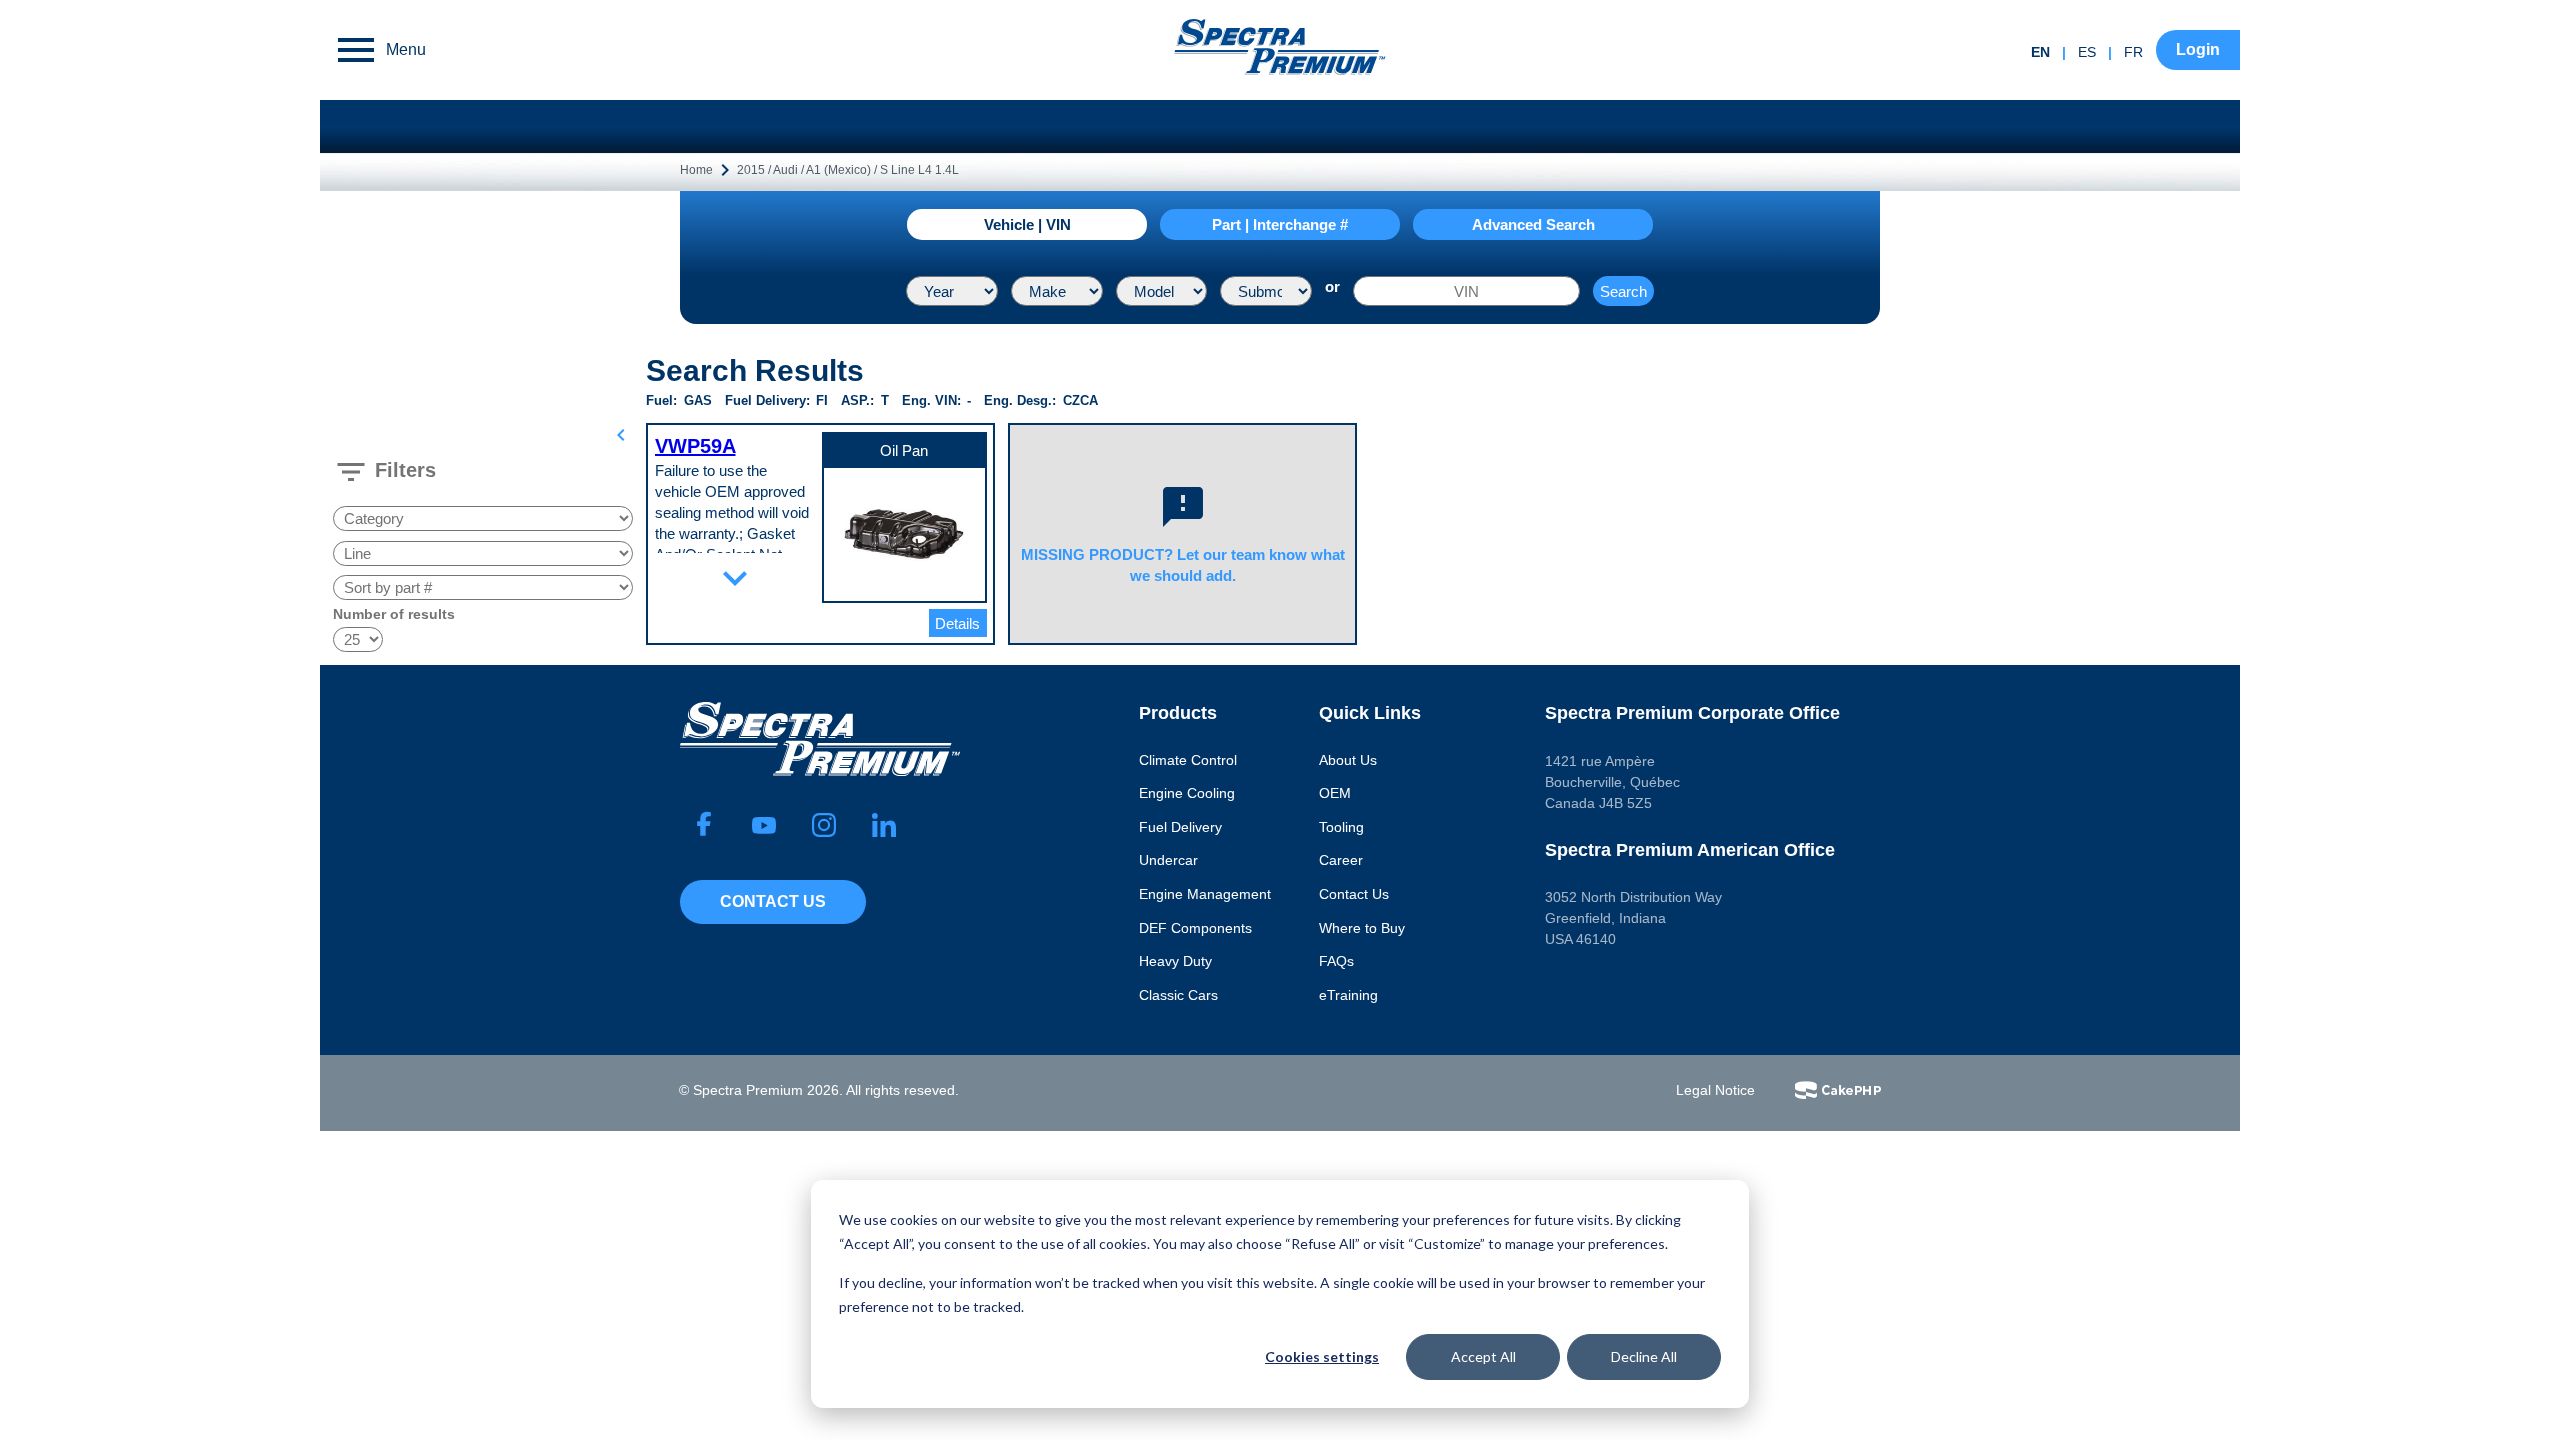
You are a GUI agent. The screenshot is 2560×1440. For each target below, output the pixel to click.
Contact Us (773, 901)
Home (696, 170)
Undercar (1168, 860)
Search (1623, 291)
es (2087, 52)
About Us (1348, 760)
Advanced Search (1533, 224)
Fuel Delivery (1180, 827)
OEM (1335, 793)
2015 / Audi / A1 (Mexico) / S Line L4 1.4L (848, 170)
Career (1341, 860)
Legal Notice (1715, 1090)
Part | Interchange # (1280, 224)
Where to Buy (1362, 928)
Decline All (1644, 1356)
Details (957, 623)
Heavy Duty (1175, 961)
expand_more (735, 578)
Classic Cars (1178, 995)
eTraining (1348, 995)
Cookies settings (1322, 1356)
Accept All (1483, 1356)
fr (2133, 52)
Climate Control (1188, 760)
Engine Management (1205, 894)
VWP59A (695, 446)
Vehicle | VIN (1027, 224)
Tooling (1341, 827)
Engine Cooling (1187, 793)
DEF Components (1195, 928)
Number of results (394, 614)
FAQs (1336, 961)
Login (2198, 49)
